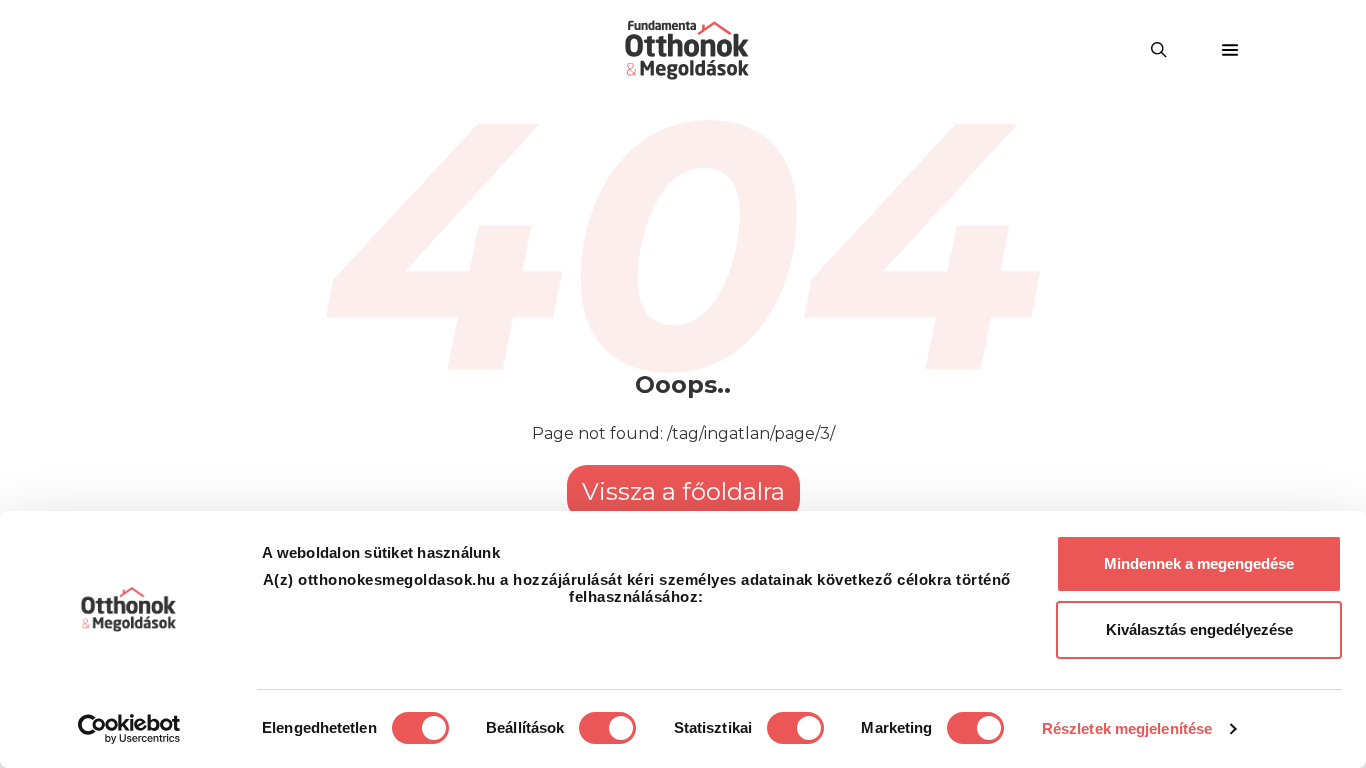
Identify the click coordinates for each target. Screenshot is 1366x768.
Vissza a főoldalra (683, 491)
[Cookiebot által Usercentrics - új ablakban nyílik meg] (129, 729)
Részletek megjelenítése (1127, 728)
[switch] (607, 728)
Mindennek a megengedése (1199, 563)
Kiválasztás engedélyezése (1199, 629)
